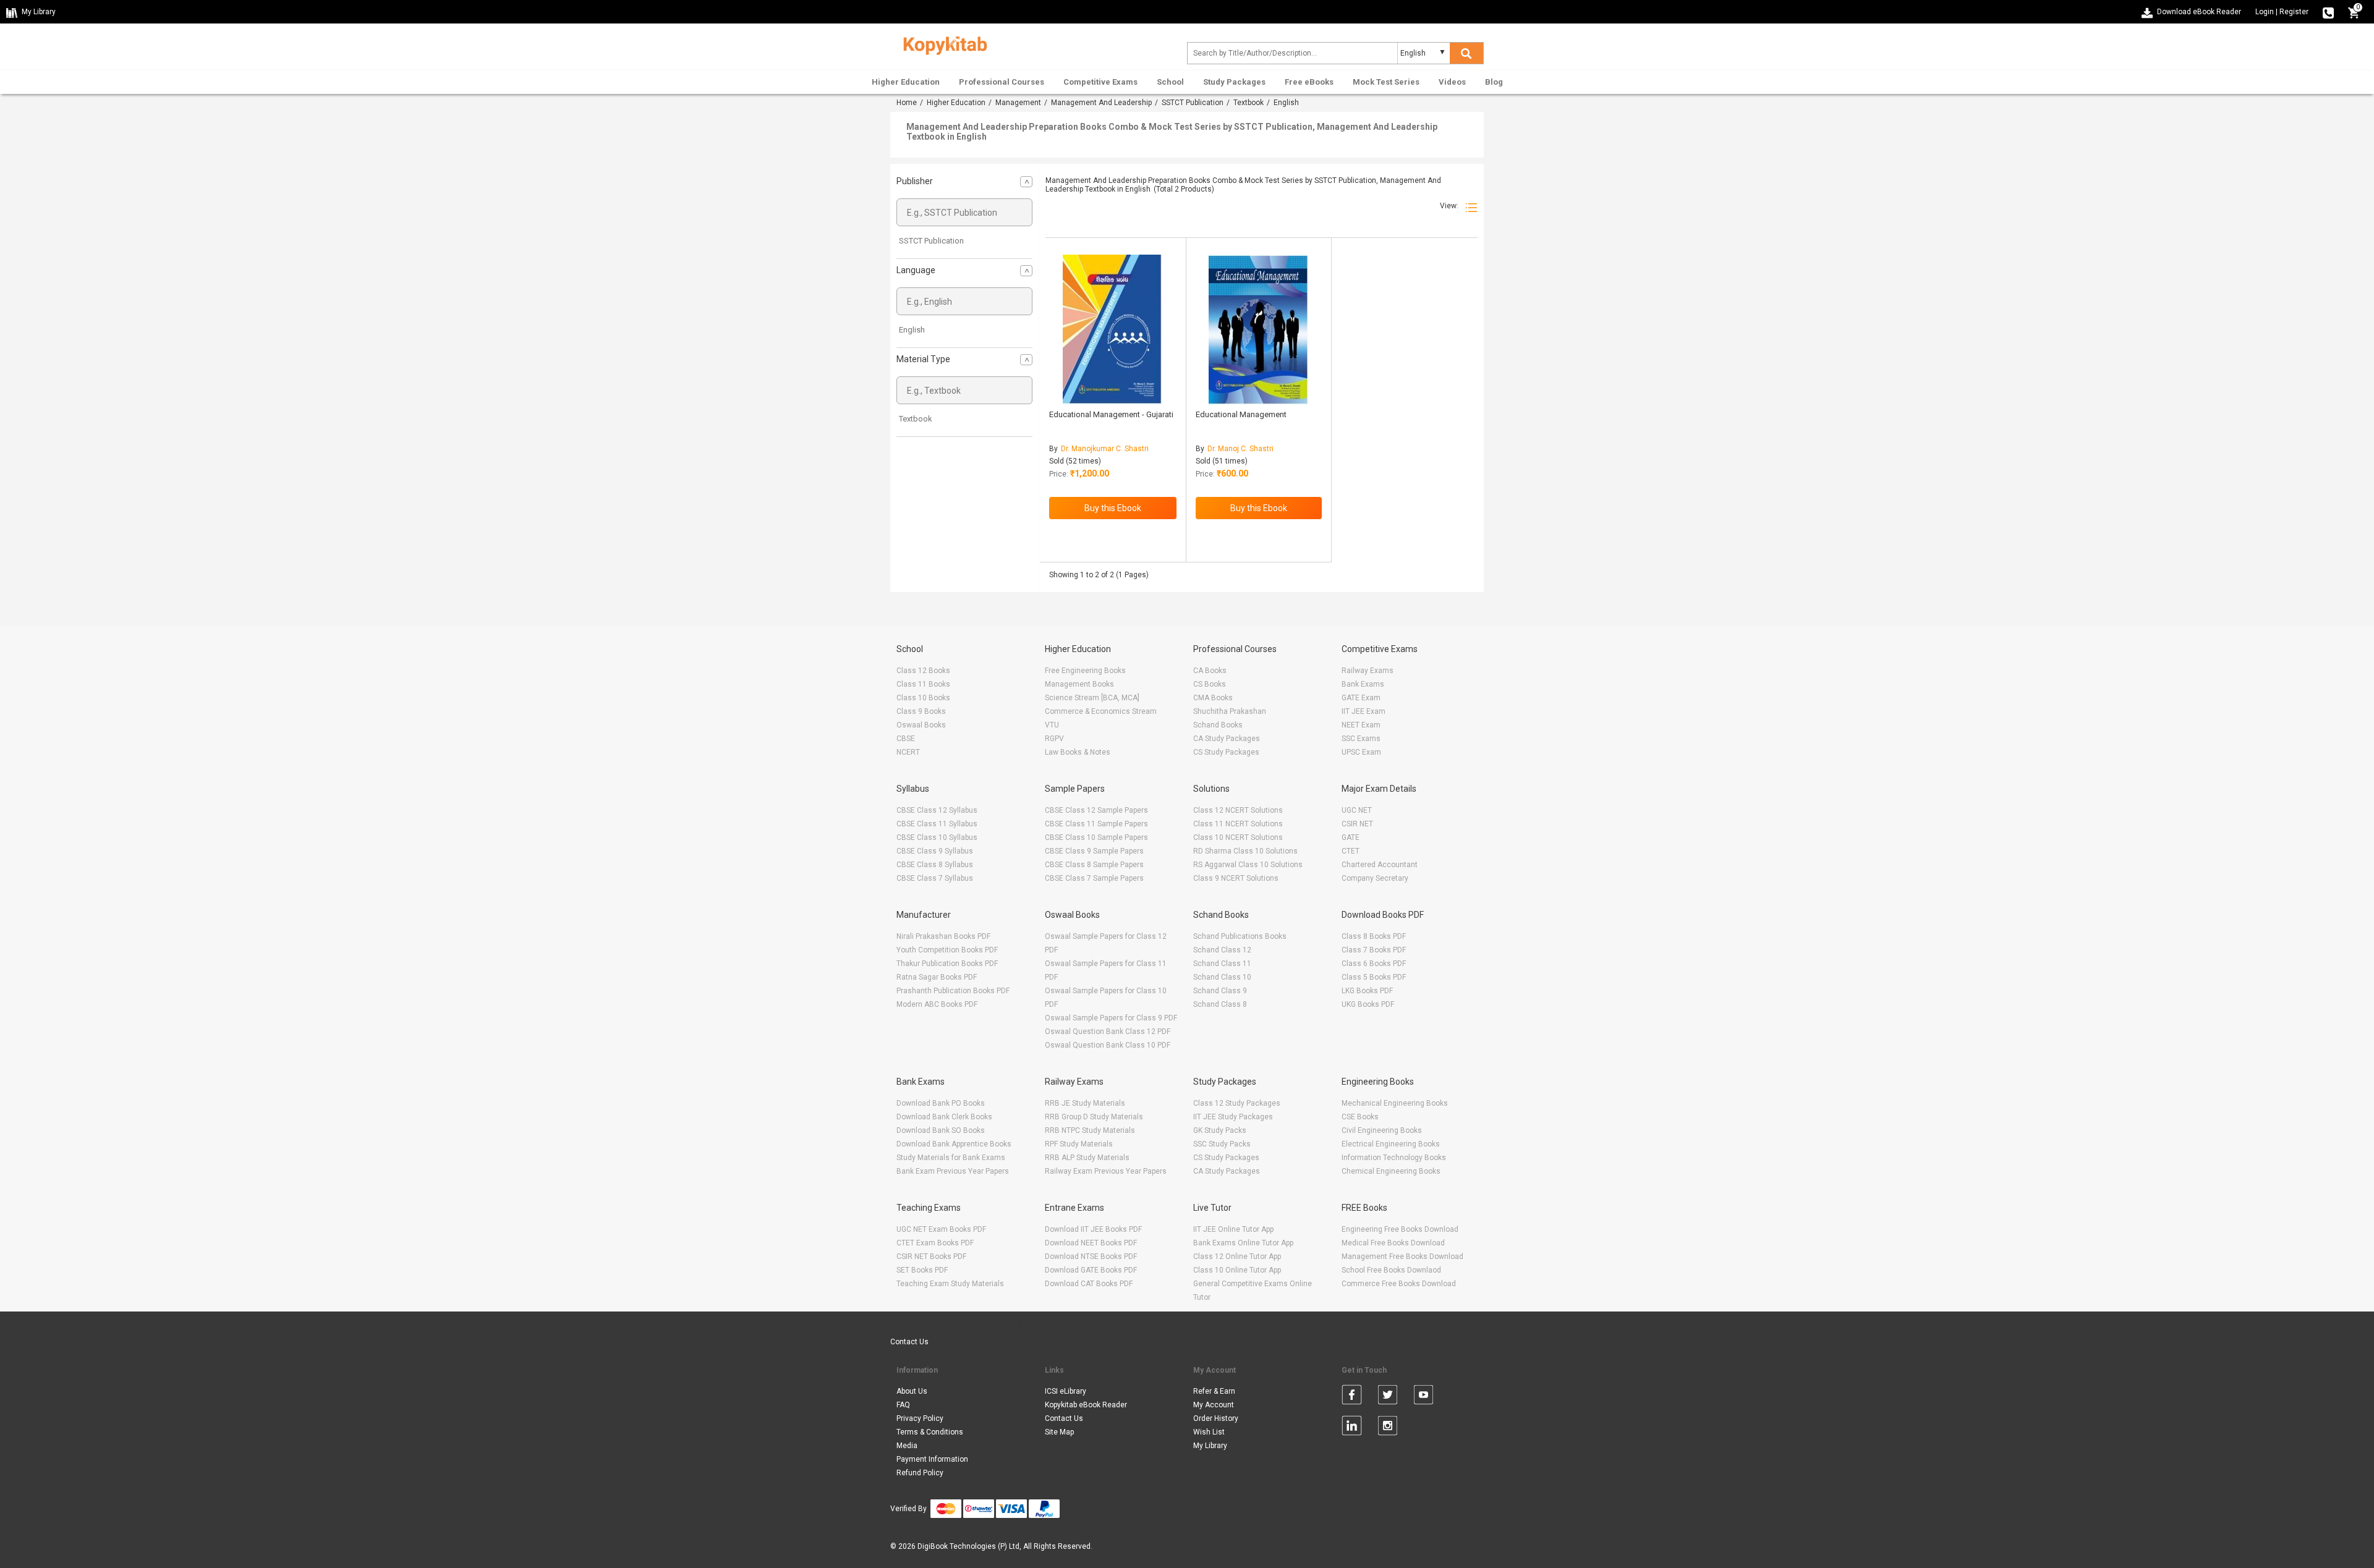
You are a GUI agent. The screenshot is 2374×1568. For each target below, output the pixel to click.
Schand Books (1218, 725)
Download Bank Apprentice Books (954, 1144)
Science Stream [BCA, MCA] (1092, 698)
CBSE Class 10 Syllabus (937, 837)
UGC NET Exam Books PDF (941, 1229)
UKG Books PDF (1368, 1004)
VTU (1052, 725)
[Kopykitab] (942, 44)
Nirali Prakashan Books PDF (943, 936)
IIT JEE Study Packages (1233, 1117)
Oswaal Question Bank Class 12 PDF (1108, 1032)
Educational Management (1241, 414)
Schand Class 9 (1220, 991)
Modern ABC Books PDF (937, 1004)
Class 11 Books (923, 684)
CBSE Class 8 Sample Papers (1094, 865)
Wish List (1209, 1432)
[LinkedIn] (1352, 1428)
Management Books (1079, 684)
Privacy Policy (920, 1418)
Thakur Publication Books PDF (947, 964)
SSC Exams (1361, 739)
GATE (1351, 837)
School (1170, 82)
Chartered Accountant (1380, 865)
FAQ (903, 1405)
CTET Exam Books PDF (935, 1243)
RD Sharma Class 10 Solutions (1245, 851)
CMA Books (1213, 698)
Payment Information (932, 1459)
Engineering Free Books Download (1400, 1229)
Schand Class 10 (1222, 977)
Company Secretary (1375, 878)
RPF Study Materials (1079, 1144)
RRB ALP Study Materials (1087, 1158)
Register (2294, 12)
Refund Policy (920, 1473)
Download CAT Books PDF (1089, 1284)
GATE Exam (1361, 698)
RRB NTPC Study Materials (1090, 1130)
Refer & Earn (1214, 1391)
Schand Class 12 (1222, 950)
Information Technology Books (1394, 1158)
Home (907, 103)
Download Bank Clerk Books (944, 1117)
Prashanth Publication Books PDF (953, 991)
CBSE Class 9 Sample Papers (1094, 851)
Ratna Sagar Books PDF (937, 977)
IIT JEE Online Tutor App (1233, 1229)
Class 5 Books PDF (1374, 977)
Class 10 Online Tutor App (1237, 1270)
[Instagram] (1388, 1428)
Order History (1216, 1418)
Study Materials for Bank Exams (951, 1158)
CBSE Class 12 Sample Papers (1096, 810)
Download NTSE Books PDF (1091, 1257)
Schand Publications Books (1240, 936)
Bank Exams (1363, 684)
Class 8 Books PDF (1374, 936)
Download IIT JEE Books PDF (1093, 1229)
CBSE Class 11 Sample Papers (1096, 824)
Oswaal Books (921, 725)
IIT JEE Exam (1364, 711)
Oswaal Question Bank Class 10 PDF (1108, 1045)
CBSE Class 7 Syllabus (935, 878)
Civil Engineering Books (1382, 1130)
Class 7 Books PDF (1374, 950)
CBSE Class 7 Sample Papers (1094, 878)
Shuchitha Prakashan (1230, 711)
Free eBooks (1309, 82)
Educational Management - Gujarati (1111, 414)
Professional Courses (1002, 82)
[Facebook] (1352, 1397)
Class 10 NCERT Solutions (1238, 837)
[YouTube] (1423, 1397)
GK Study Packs (1220, 1130)
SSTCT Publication (1193, 103)
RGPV (1054, 739)
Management (1018, 103)
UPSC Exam (1361, 752)
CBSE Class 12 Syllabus (937, 810)
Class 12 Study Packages (1237, 1103)
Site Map (1059, 1432)
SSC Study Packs (1222, 1144)
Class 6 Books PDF (1374, 964)
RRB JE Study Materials (1085, 1103)
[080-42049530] (2328, 12)
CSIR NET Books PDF (931, 1257)
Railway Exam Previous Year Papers (1106, 1171)
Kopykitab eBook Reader (1086, 1405)
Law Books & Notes (1078, 752)
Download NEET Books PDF (1091, 1243)
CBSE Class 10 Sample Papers (1096, 837)
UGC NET (1357, 810)
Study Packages (1234, 82)
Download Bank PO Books (941, 1103)
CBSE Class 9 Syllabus (935, 851)
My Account (1214, 1405)
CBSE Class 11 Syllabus (937, 824)
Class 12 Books (923, 671)
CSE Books (1360, 1117)
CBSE (906, 739)
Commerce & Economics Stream (1101, 711)
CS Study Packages (1226, 752)
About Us (912, 1391)
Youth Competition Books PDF (947, 950)
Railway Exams (1368, 671)
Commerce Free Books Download (1399, 1284)
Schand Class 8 (1220, 1004)
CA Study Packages (1227, 739)
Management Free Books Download (1402, 1257)
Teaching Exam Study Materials (950, 1284)
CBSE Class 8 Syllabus (935, 865)
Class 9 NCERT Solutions (1236, 878)
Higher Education (906, 82)
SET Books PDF (922, 1270)
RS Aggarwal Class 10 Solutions (1248, 865)
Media (907, 1446)
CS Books (1210, 684)
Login (2265, 12)
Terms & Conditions (930, 1432)
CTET (1351, 851)
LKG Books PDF (1367, 991)
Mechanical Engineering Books (1395, 1103)
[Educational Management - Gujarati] (1113, 330)
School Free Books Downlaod (1391, 1270)
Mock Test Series (1386, 82)
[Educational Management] (1258, 330)
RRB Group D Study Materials (1094, 1117)
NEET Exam (1361, 725)
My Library (1210, 1446)
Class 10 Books (923, 698)
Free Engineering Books (1085, 671)
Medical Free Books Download (1393, 1243)
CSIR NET (1357, 824)
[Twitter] (1388, 1397)
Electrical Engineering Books (1391, 1144)
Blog (1494, 82)
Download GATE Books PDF (1091, 1270)
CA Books (1210, 671)
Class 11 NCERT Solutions (1238, 824)
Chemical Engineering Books (1391, 1171)
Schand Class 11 (1222, 964)
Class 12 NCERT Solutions (1238, 810)
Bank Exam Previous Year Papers (953, 1171)
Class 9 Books (921, 711)
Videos (1452, 82)
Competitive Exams (1100, 82)
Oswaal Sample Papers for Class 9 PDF (1111, 1018)
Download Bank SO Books (941, 1130)
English (912, 330)
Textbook (1249, 103)
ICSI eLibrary (1066, 1391)
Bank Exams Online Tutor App (1243, 1243)
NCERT (908, 752)
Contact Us (909, 1342)
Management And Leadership (1101, 103)
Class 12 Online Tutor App (1237, 1257)
